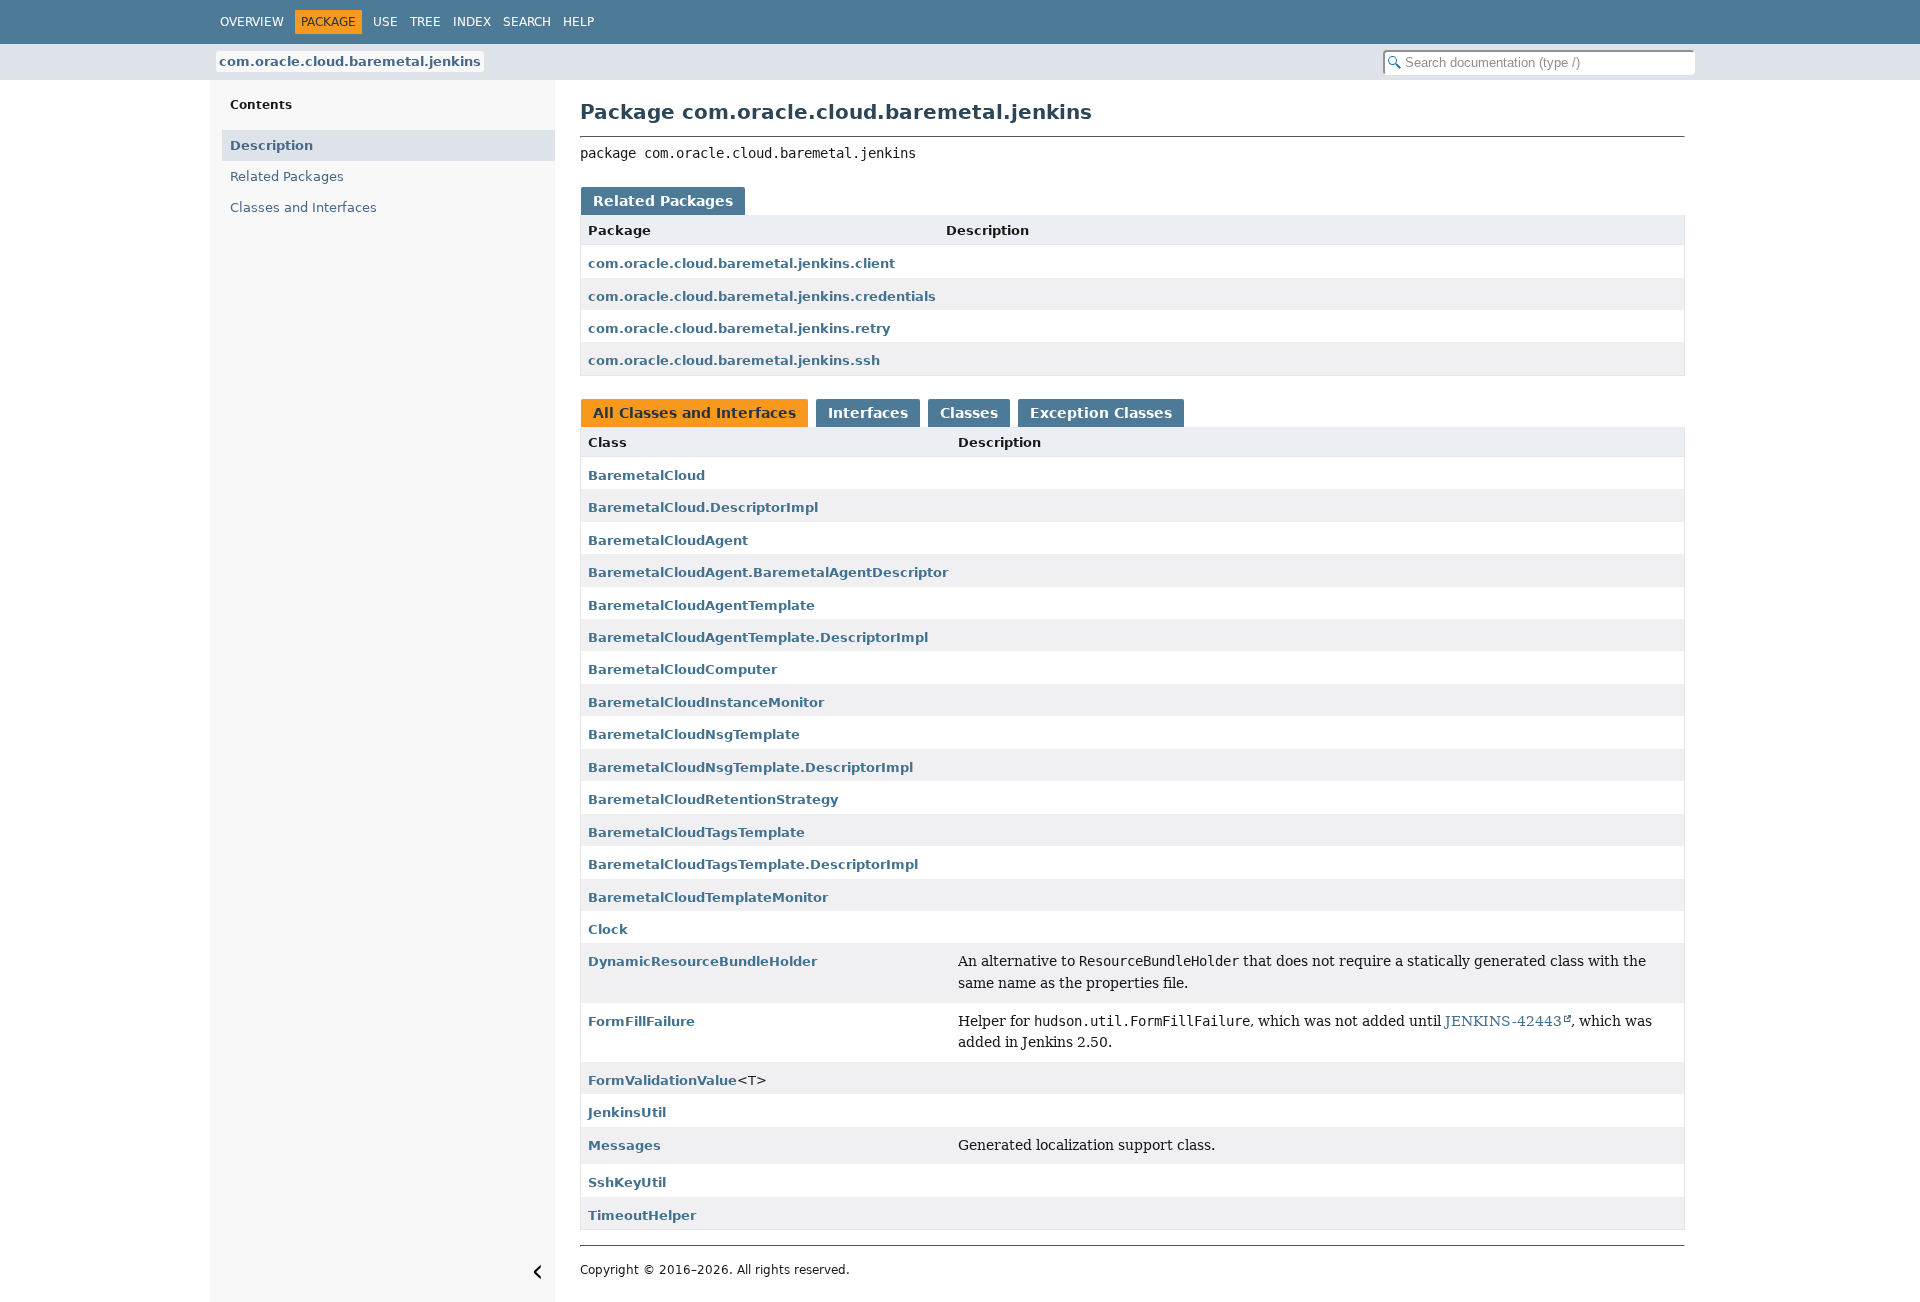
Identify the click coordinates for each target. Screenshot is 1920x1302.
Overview (252, 22)
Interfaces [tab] (868, 413)
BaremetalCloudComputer (682, 669)
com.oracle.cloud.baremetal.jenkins (350, 61)
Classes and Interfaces (303, 207)
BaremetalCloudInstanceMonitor (706, 702)
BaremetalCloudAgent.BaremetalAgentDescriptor (768, 572)
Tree (425, 22)
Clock (608, 929)
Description (271, 145)
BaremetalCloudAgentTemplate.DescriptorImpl (758, 637)
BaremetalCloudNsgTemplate (694, 734)
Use (385, 22)
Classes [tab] (969, 413)
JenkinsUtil (627, 1112)
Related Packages (287, 176)
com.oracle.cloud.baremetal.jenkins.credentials (762, 296)
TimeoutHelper (642, 1215)
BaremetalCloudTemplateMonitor (708, 897)
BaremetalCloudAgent (668, 540)
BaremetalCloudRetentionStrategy (713, 799)
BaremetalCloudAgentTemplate (701, 605)
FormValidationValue (662, 1080)
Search (527, 22)
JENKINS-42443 (1503, 1021)
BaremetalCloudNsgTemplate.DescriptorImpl (750, 767)
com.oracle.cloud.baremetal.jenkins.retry (739, 328)
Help (578, 22)
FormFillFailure (641, 1021)
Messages (624, 1145)
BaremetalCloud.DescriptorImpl (703, 507)
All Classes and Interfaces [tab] (694, 413)
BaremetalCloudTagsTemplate (696, 832)
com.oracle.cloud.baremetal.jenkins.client (741, 263)
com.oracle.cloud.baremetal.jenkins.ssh (734, 360)
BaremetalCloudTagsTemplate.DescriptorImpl (753, 864)
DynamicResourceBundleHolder (702, 961)
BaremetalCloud (646, 475)
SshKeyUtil (627, 1182)
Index (472, 22)
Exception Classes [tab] (1101, 413)
